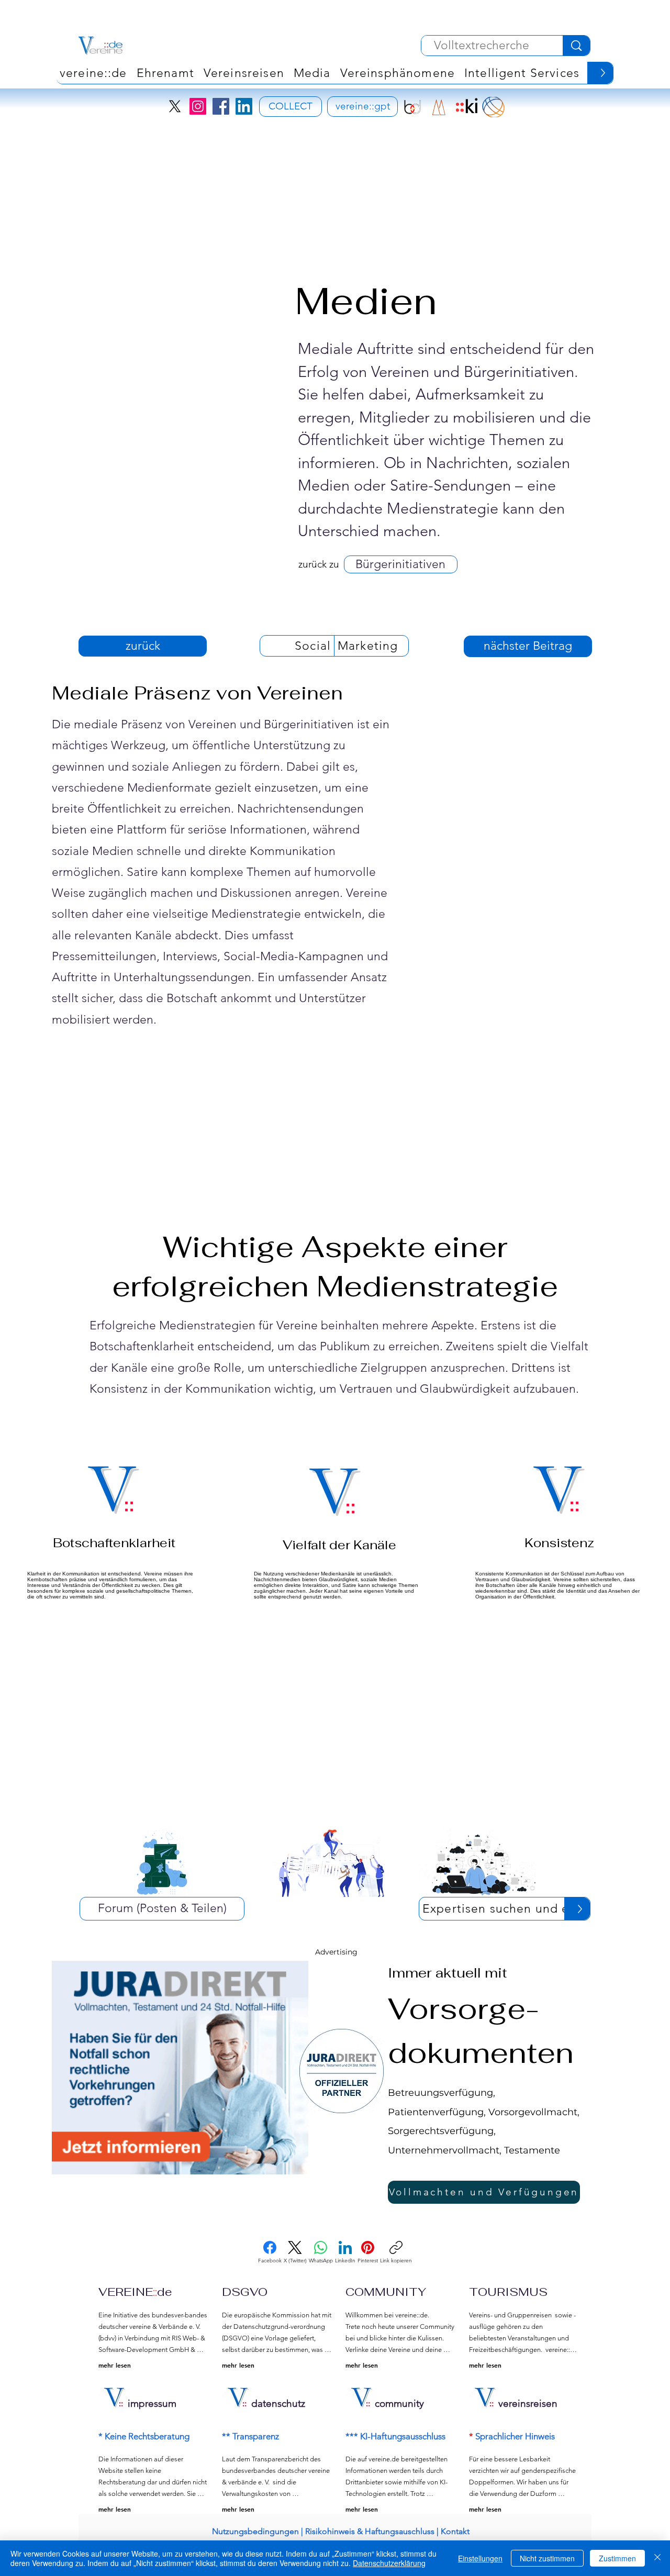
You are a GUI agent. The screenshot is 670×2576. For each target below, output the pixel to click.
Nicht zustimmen (547, 2558)
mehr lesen (115, 2365)
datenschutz (278, 2403)
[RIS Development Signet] (439, 107)
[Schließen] (657, 2558)
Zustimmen (617, 2558)
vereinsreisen (528, 2403)
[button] (398, 73)
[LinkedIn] (244, 106)
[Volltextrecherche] (576, 46)
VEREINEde (135, 2292)
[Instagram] (198, 106)
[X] (175, 106)
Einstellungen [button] (480, 2558)
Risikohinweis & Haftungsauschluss (370, 2531)
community (399, 2403)
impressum (152, 2403)
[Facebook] (221, 106)
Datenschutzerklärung (389, 2563)
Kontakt (455, 2531)
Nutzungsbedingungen (255, 2531)
